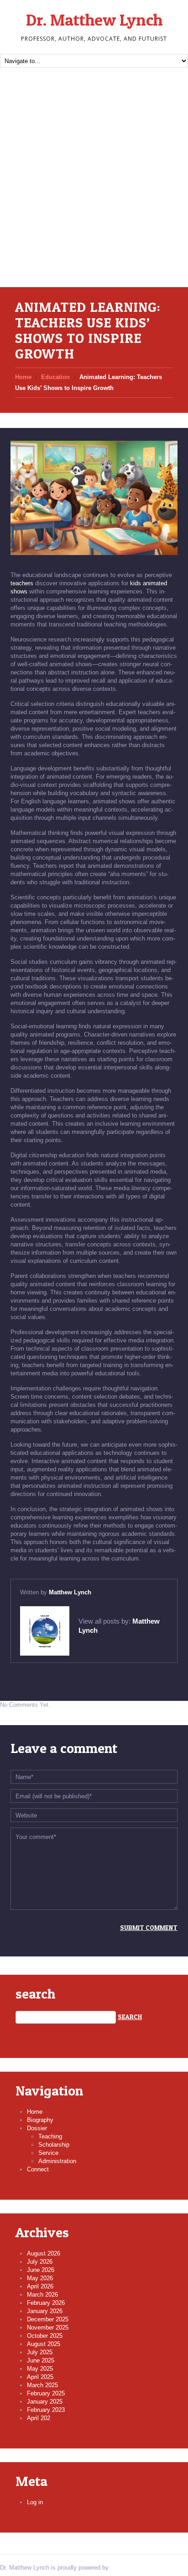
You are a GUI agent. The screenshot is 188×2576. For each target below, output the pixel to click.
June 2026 (41, 2270)
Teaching (50, 2136)
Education (55, 377)
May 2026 (40, 2278)
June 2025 (41, 2360)
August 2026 (44, 2253)
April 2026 (40, 2286)
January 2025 (45, 2402)
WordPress (125, 2568)
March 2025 (42, 2385)
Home (23, 377)
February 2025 (46, 2393)
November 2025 (48, 2327)
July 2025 (40, 2352)
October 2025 (45, 2336)
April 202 (39, 2418)
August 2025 (44, 2344)
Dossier (37, 2128)
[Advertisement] (94, 188)
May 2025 (40, 2369)
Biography (40, 2120)
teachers (22, 583)
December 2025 (48, 2319)
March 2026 (42, 2295)
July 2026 (40, 2262)
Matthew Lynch (70, 1592)
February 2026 (46, 2303)
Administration (57, 2161)
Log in (35, 2502)
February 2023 (46, 2410)
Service (48, 2153)
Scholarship (54, 2145)
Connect (38, 2169)
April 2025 (40, 2377)
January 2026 (45, 2311)
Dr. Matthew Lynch (94, 20)
